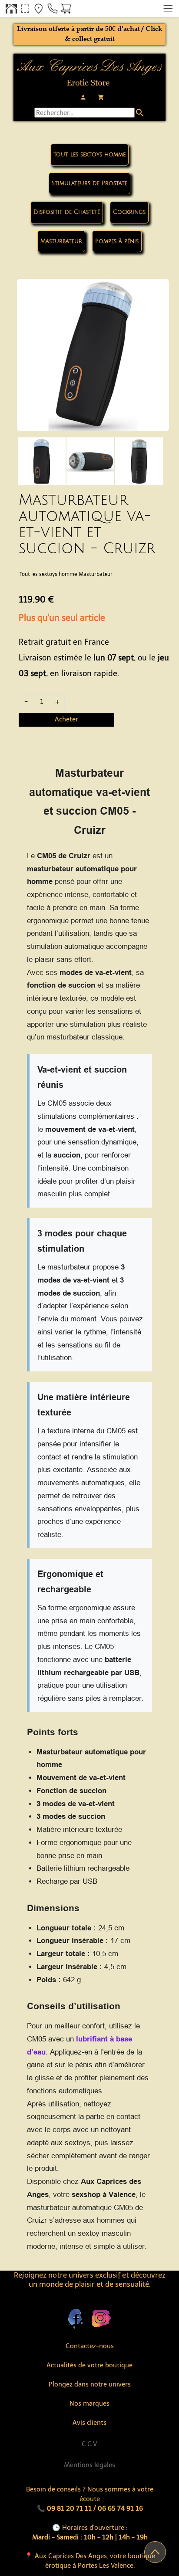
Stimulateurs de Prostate (89, 183)
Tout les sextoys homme (89, 155)
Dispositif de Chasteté (67, 212)
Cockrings (129, 212)
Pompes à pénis (117, 241)
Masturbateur (61, 241)
